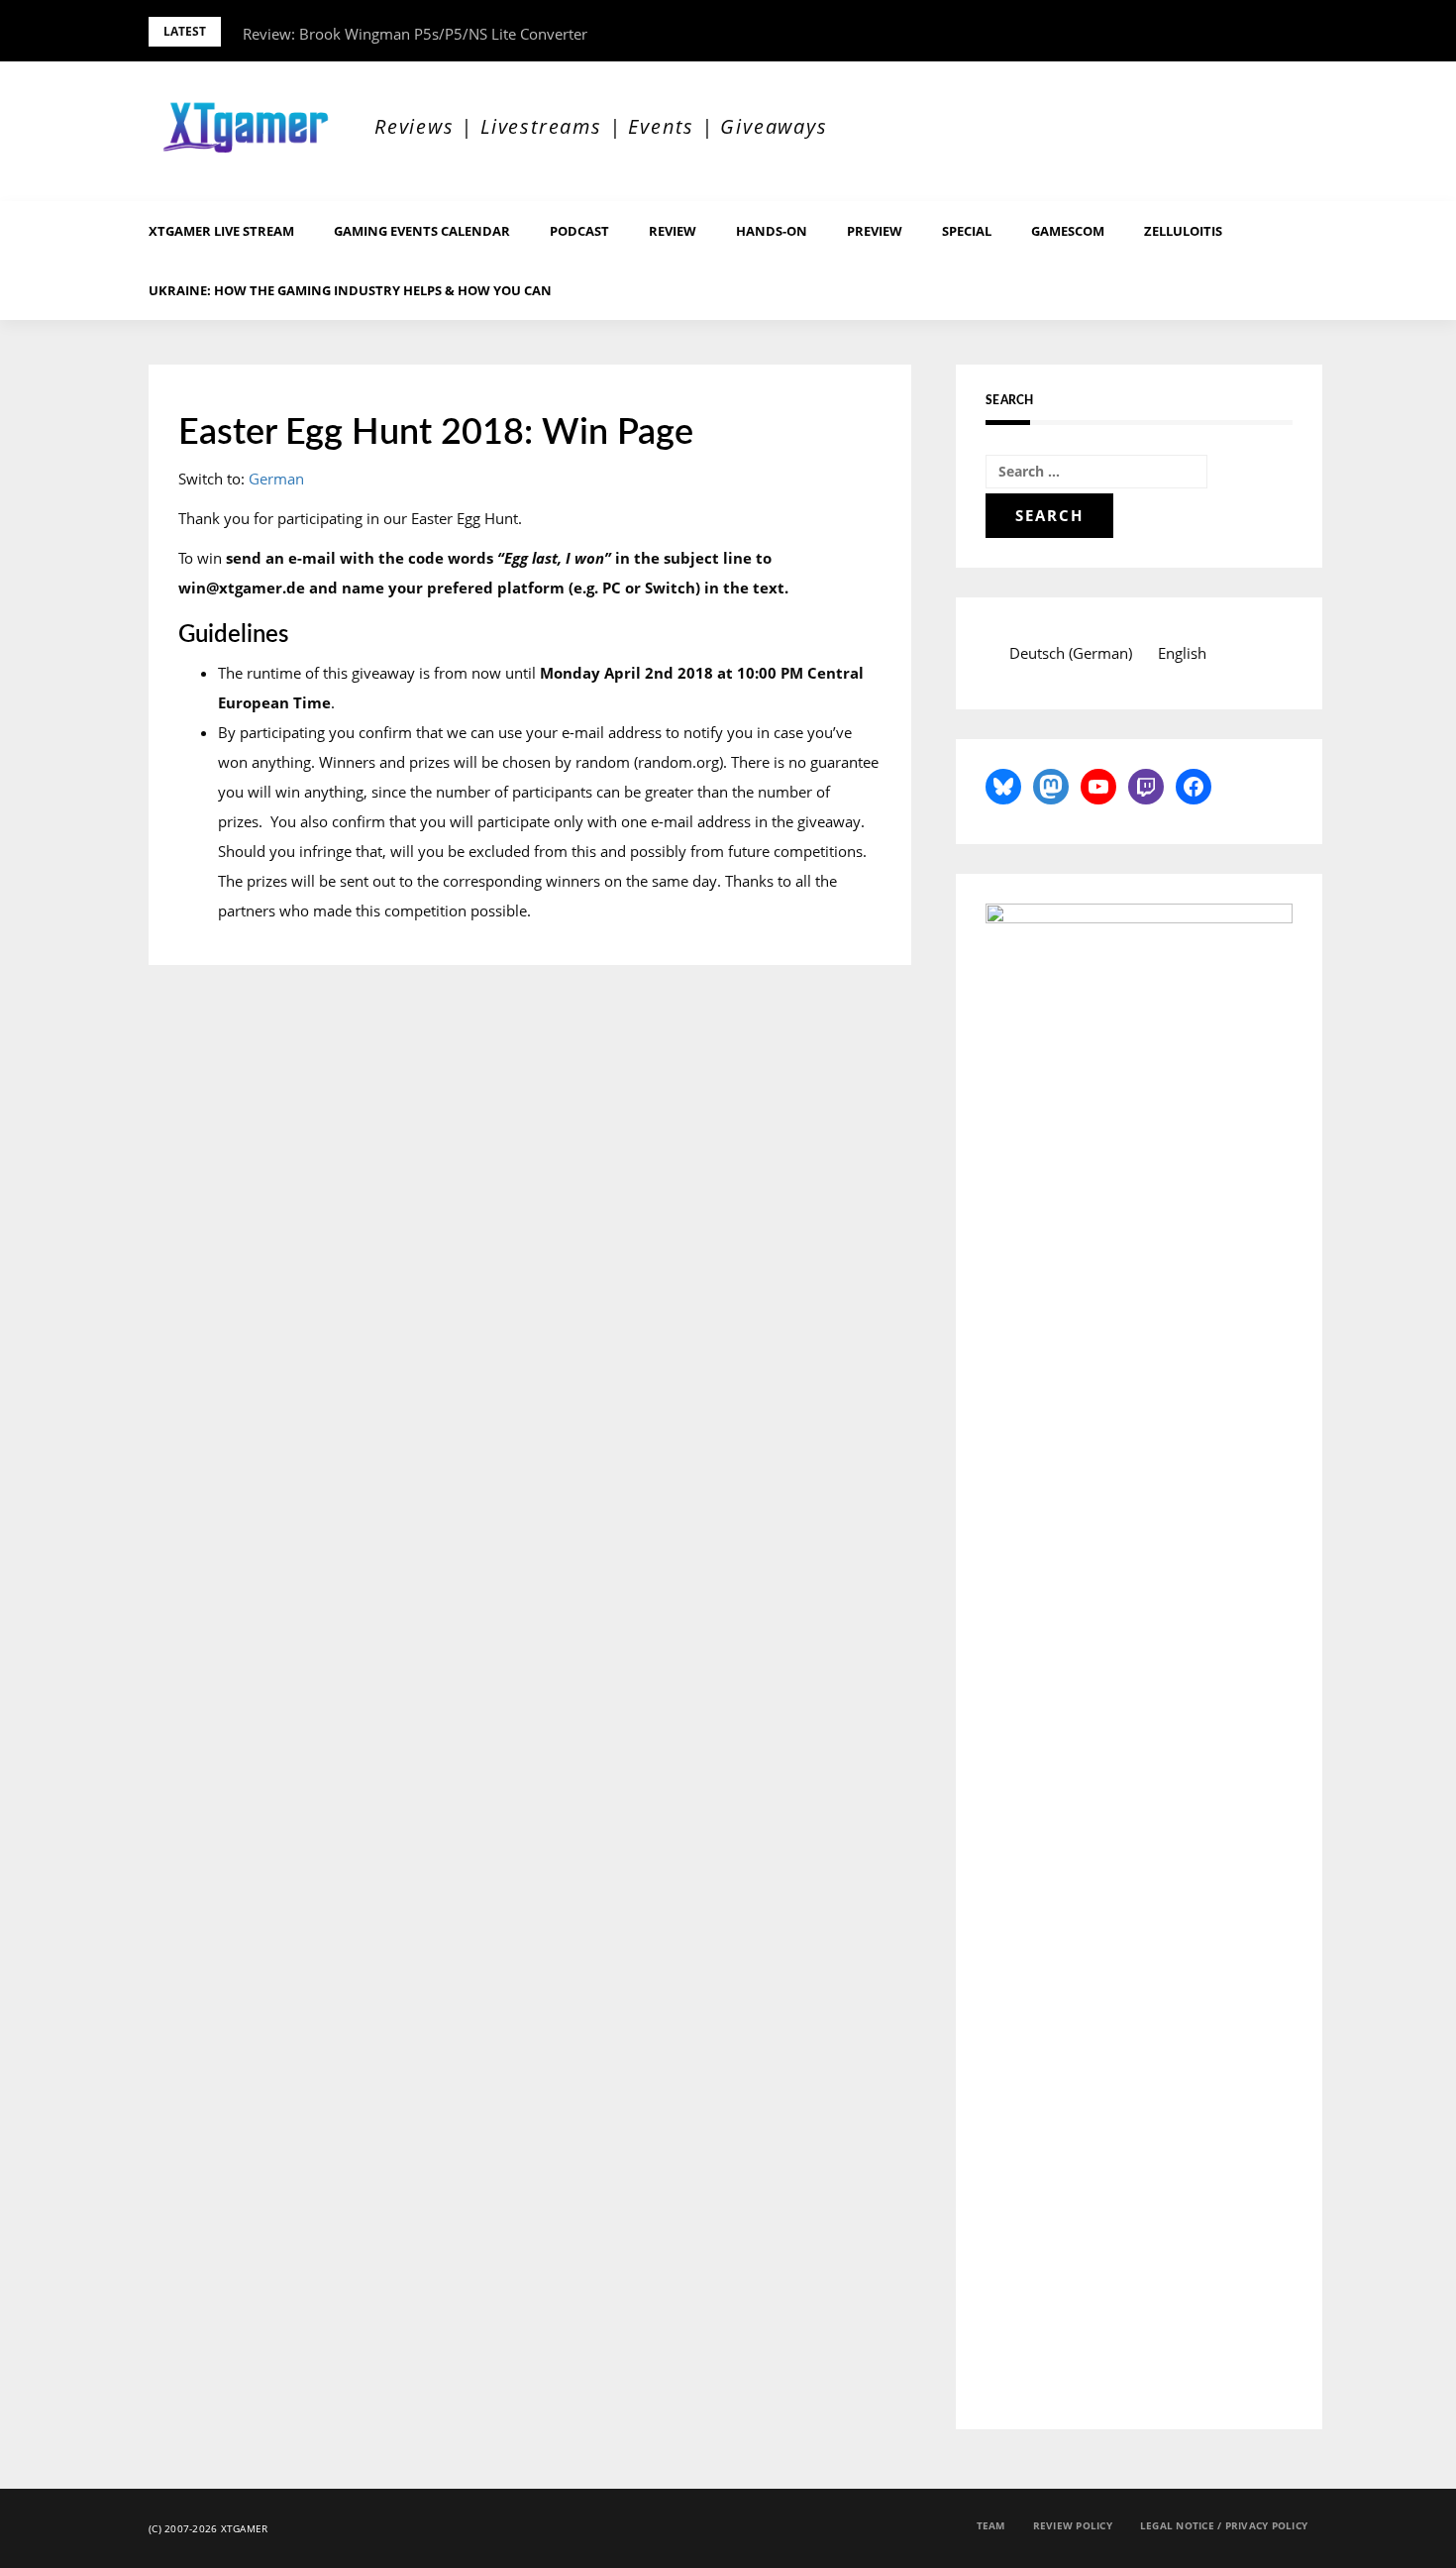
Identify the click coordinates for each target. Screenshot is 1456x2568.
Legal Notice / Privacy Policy (1224, 2525)
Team (991, 2525)
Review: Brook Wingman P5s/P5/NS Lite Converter (415, 34)
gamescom (1068, 231)
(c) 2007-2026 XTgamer (208, 2528)
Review (673, 231)
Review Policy (1073, 2525)
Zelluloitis (1183, 231)
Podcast (579, 231)
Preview (875, 231)
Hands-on (772, 231)
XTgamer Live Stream (221, 231)
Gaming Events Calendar (422, 231)
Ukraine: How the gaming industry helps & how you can (350, 290)
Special (967, 231)
